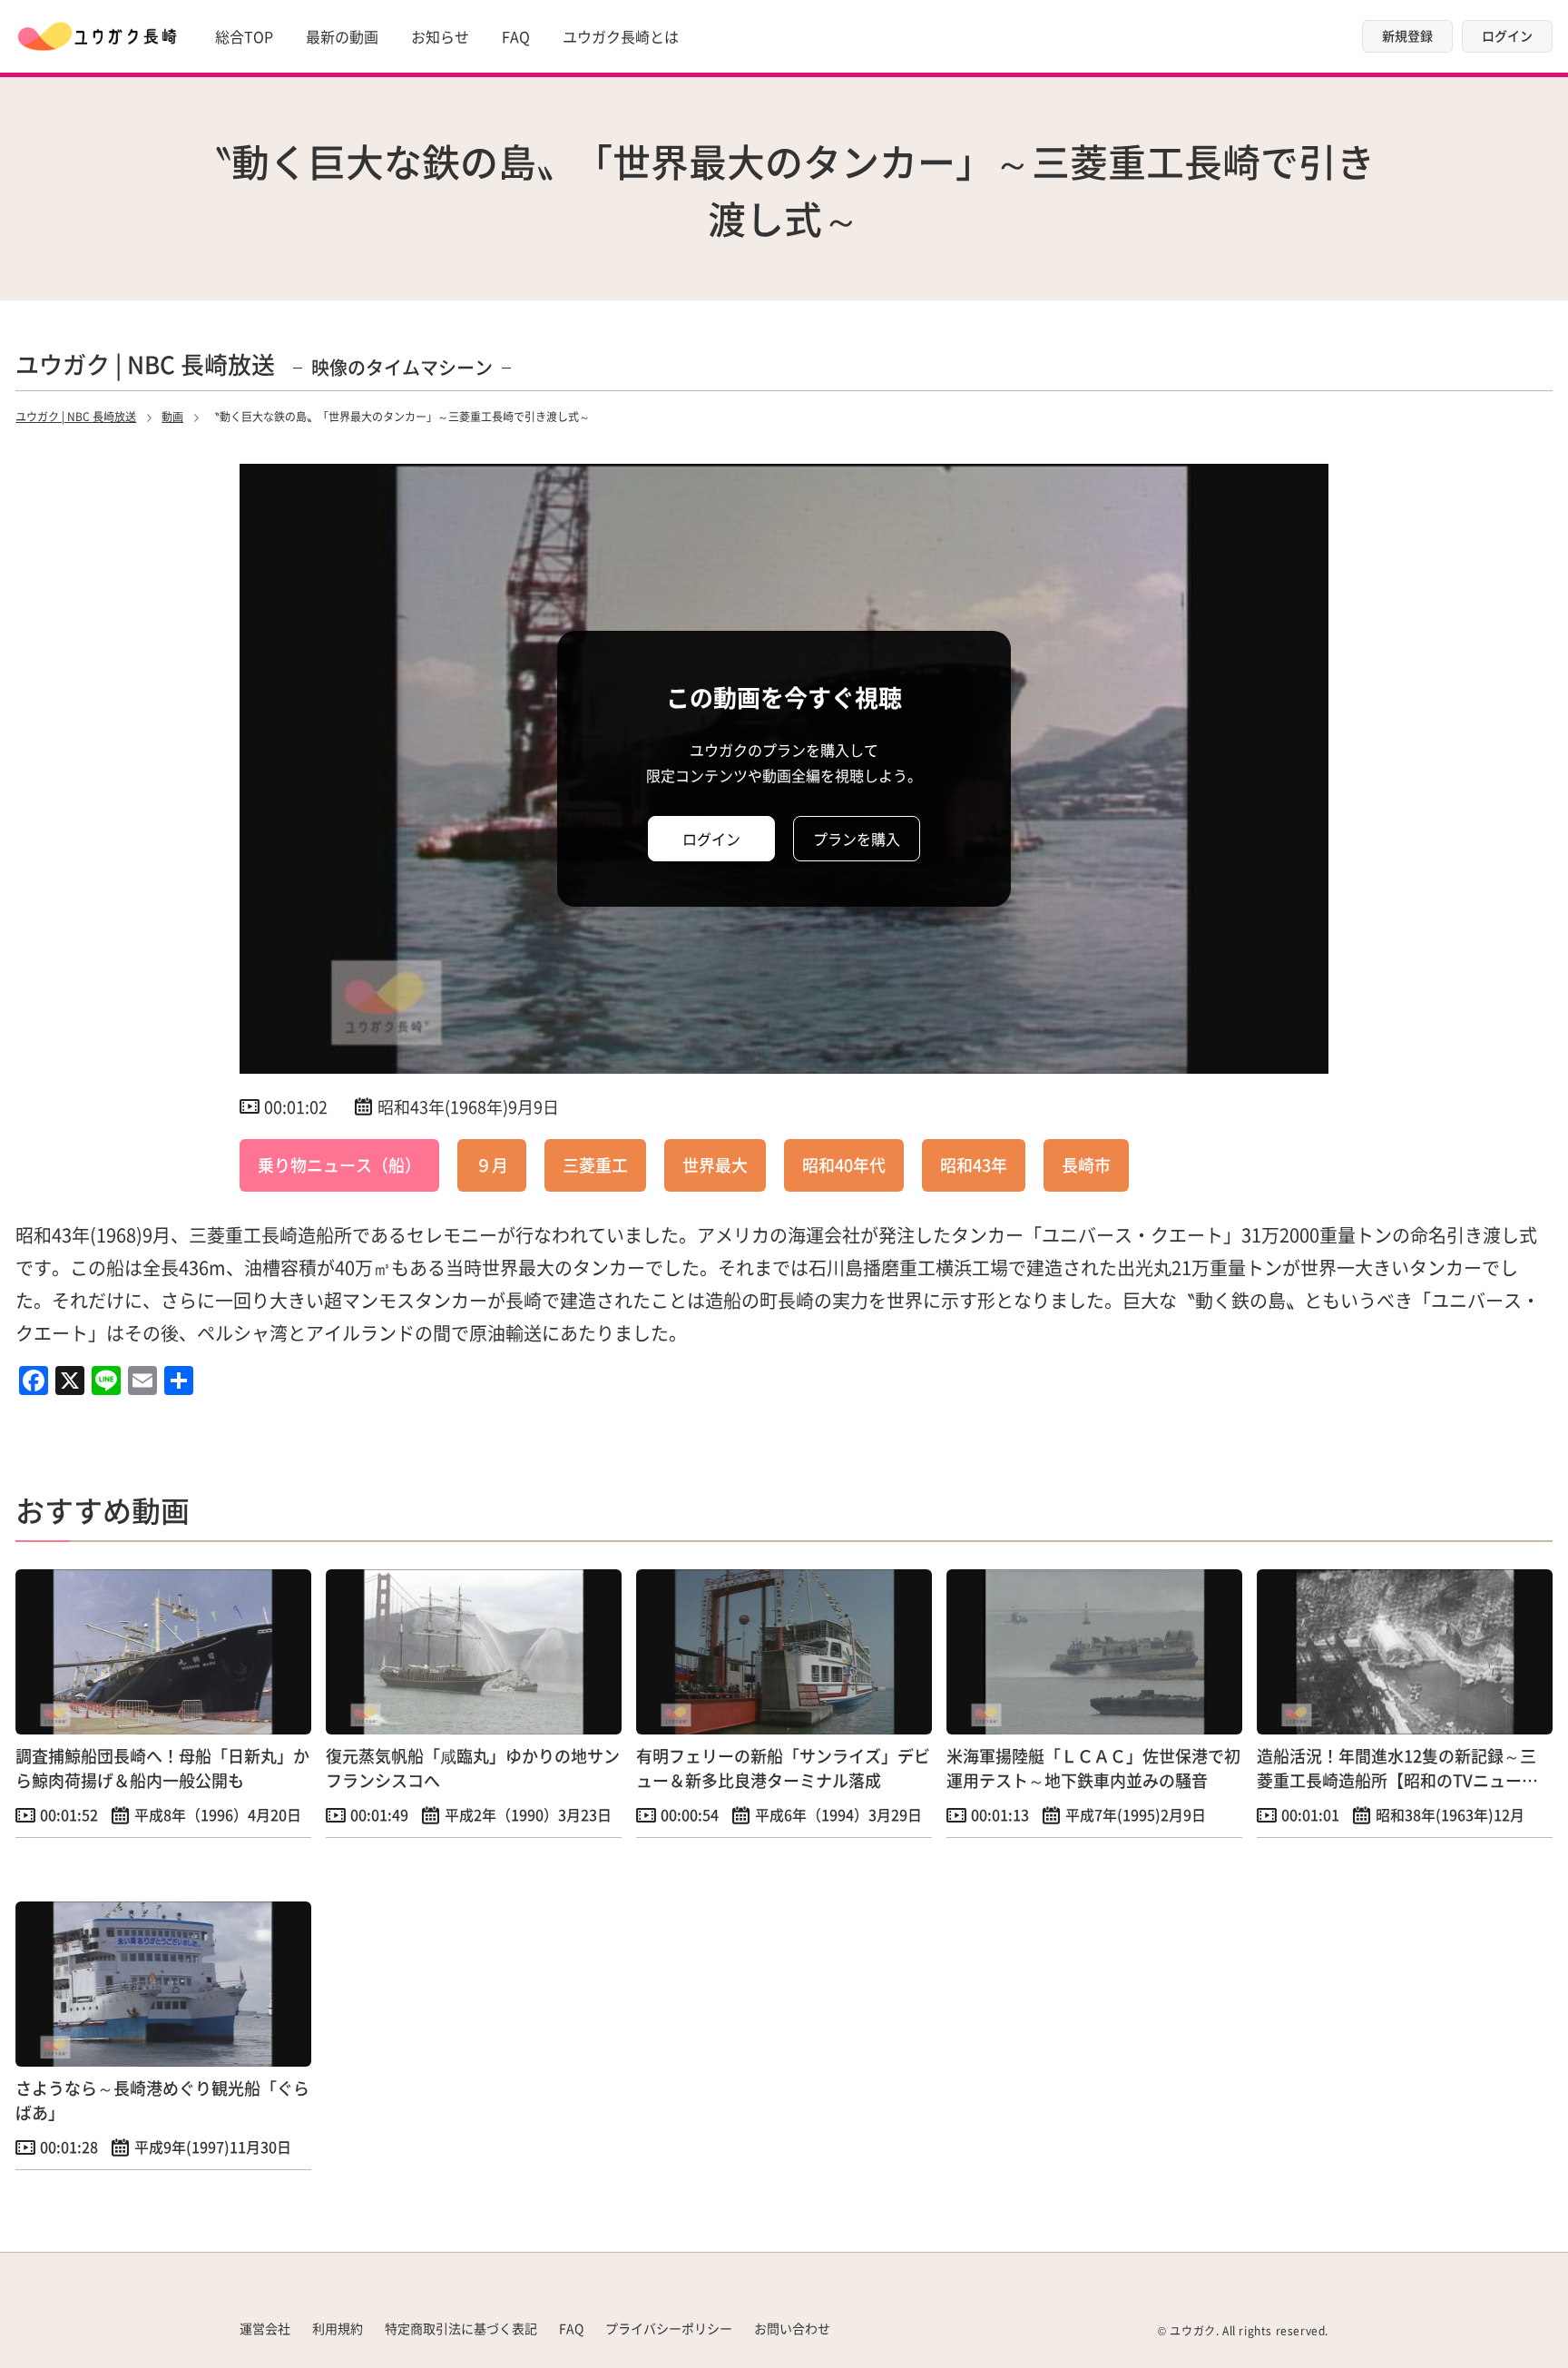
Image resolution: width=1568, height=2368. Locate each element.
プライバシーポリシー (669, 2328)
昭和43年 (974, 1164)
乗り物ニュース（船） (339, 1164)
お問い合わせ (792, 2328)
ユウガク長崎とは (621, 36)
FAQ (516, 36)
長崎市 (1086, 1164)
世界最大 (715, 1164)
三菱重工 (595, 1164)
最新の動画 (342, 36)
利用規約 (338, 2328)
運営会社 (265, 2328)
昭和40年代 (844, 1164)
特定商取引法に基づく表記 (461, 2328)
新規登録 (1407, 35)
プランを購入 (857, 839)
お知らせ (440, 36)
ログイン (1507, 35)
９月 (492, 1164)
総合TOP (244, 36)
